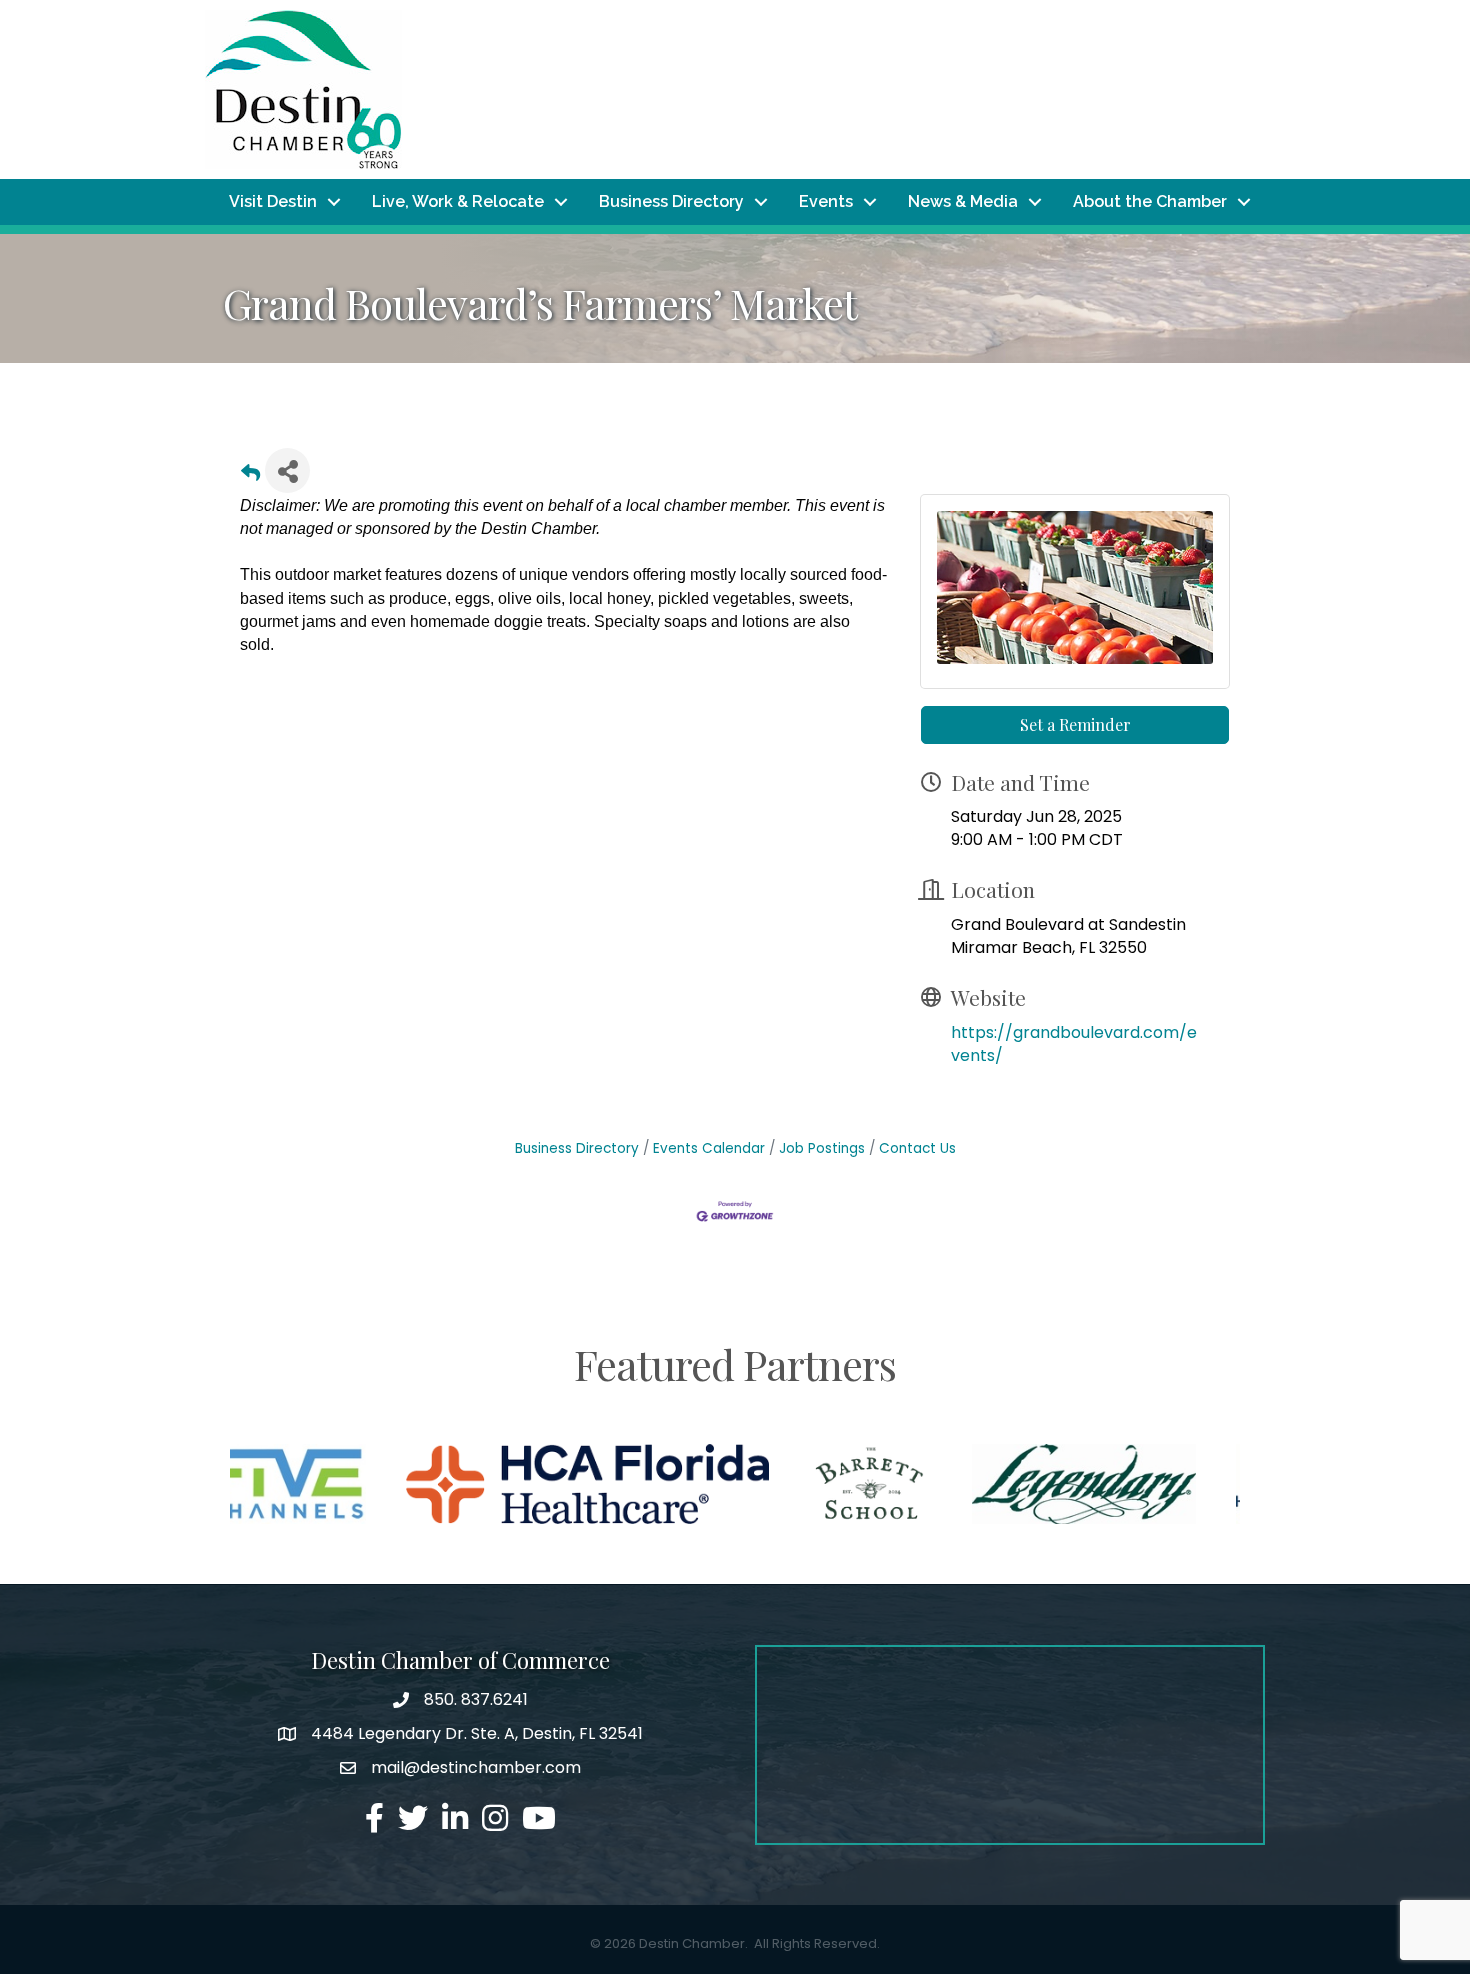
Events (826, 201)
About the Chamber (1150, 201)
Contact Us (917, 1148)
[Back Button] (250, 476)
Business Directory (671, 201)
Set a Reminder (1075, 724)
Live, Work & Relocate (458, 201)
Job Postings (822, 1148)
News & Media (963, 201)
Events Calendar (709, 1148)
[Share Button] (287, 470)
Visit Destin (273, 201)
